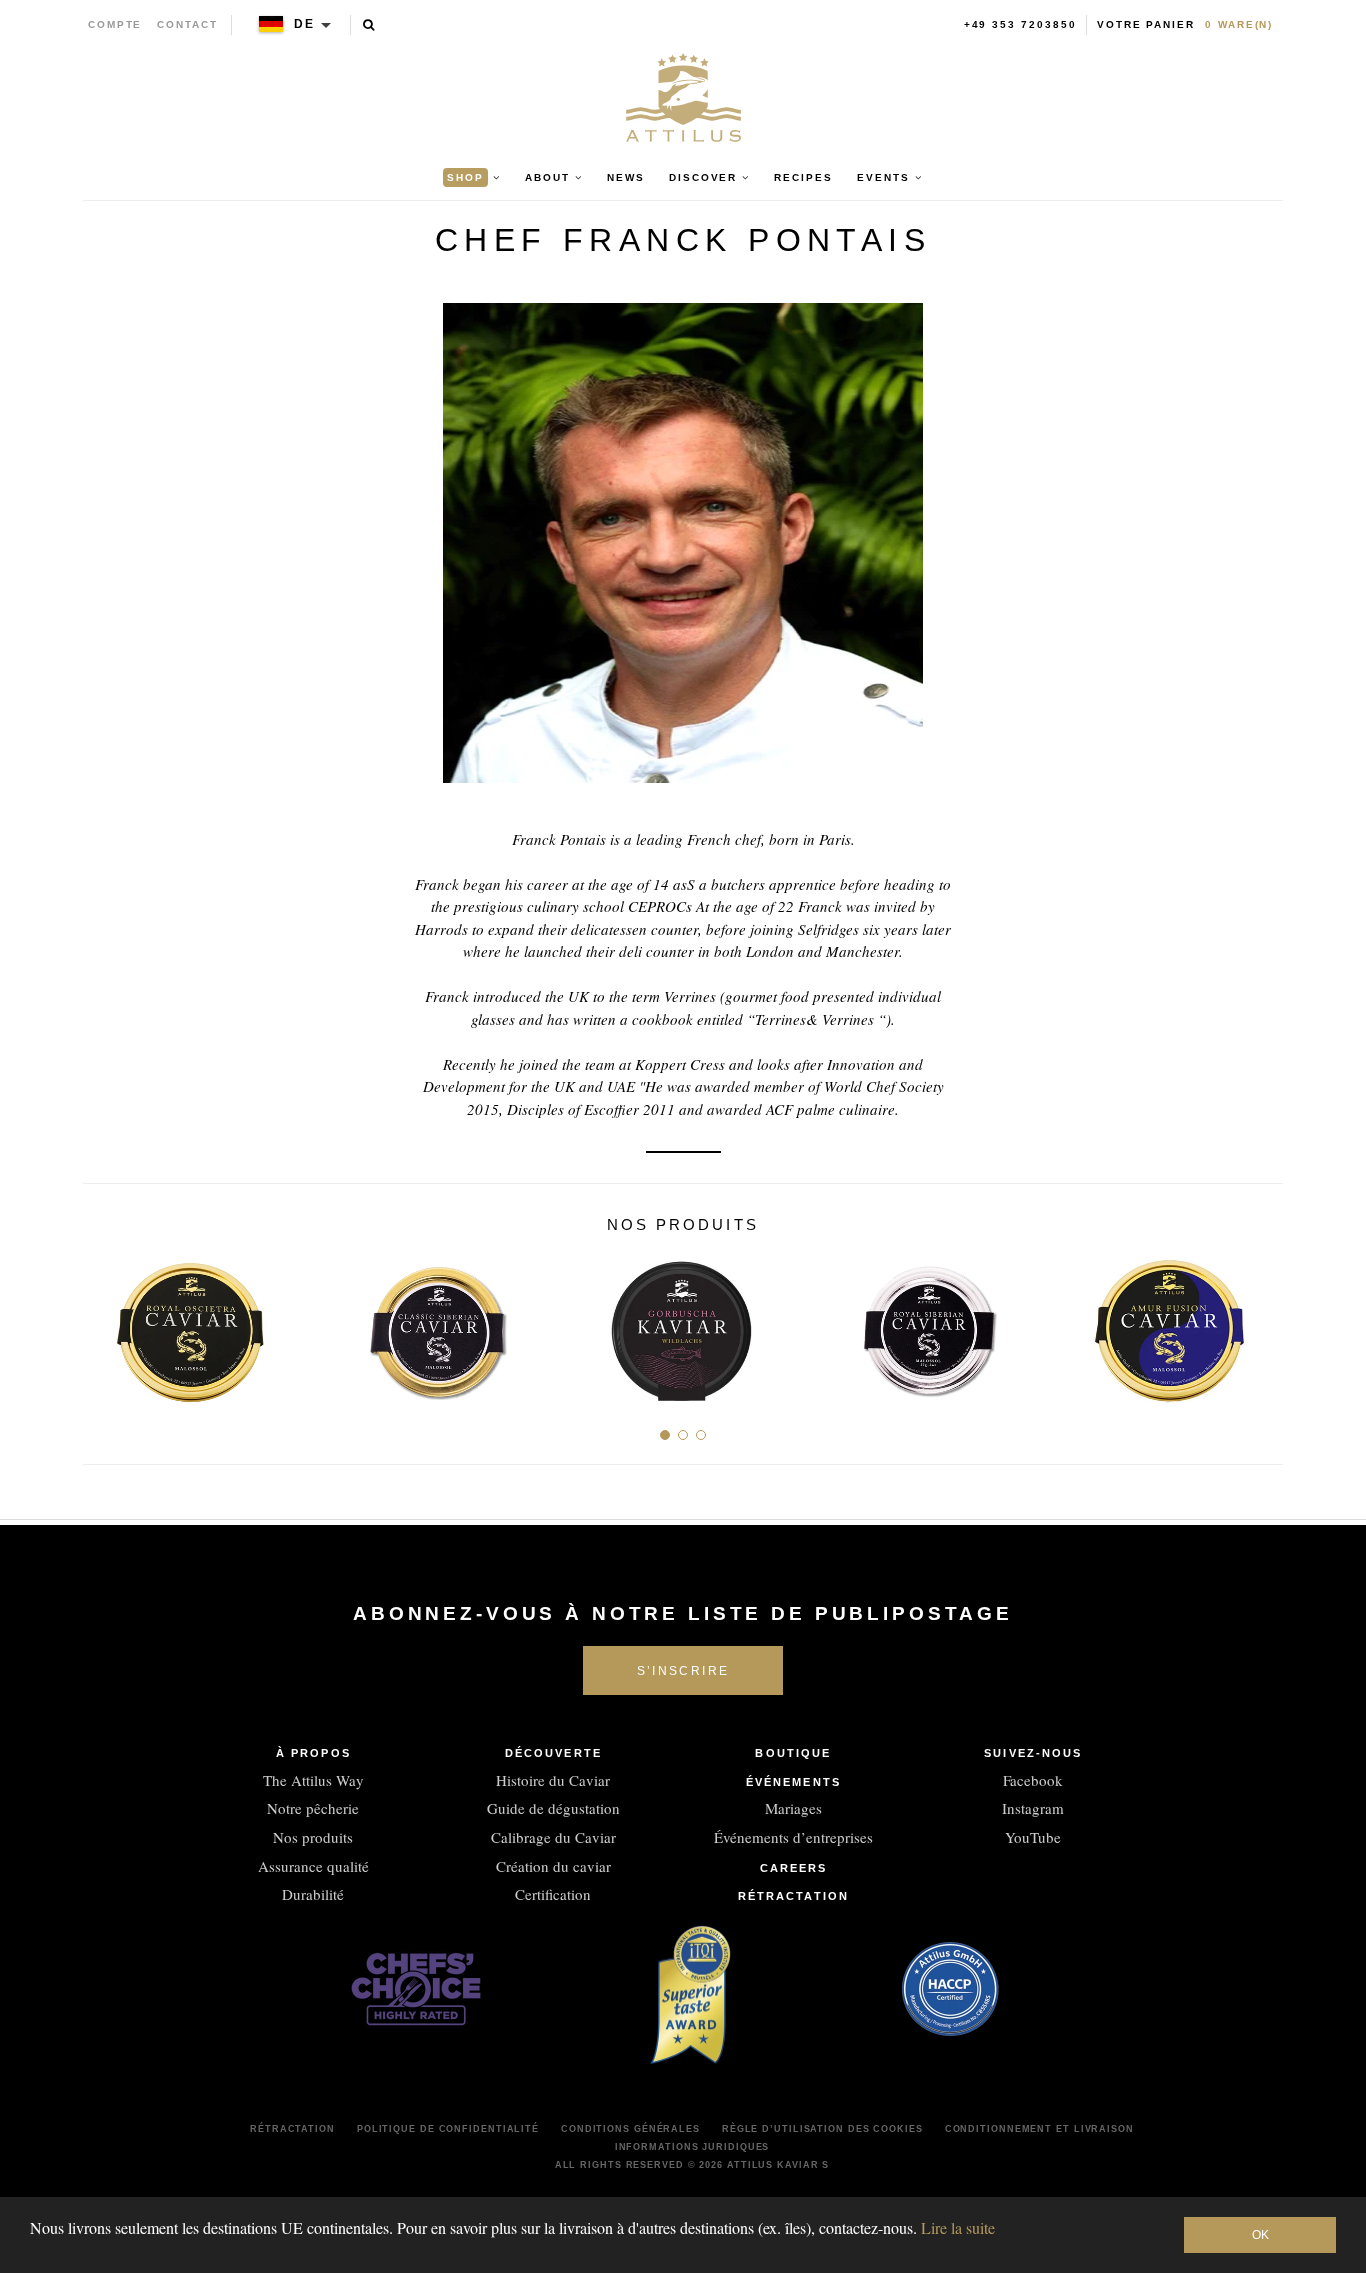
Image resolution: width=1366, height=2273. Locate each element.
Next (1260, 1324)
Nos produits (313, 1837)
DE (304, 24)
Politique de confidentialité (448, 2129)
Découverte (553, 1753)
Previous (105, 1324)
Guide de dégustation (553, 1808)
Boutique (793, 1753)
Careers (794, 1868)
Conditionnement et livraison (1039, 2129)
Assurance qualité (313, 1866)
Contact (187, 24)
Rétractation (793, 1896)
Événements (793, 1782)
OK (1260, 2235)
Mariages (793, 1808)
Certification (553, 1894)
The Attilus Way (313, 1780)
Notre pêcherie (313, 1808)
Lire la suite (958, 2227)
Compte (115, 24)
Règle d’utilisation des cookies (822, 2129)
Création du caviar (553, 1866)
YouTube (1033, 1837)
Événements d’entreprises (793, 1837)
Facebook (1033, 1780)
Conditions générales (630, 2129)
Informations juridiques (692, 2147)
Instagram (1033, 1808)
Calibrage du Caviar (553, 1837)
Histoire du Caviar (553, 1780)
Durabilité (313, 1894)
